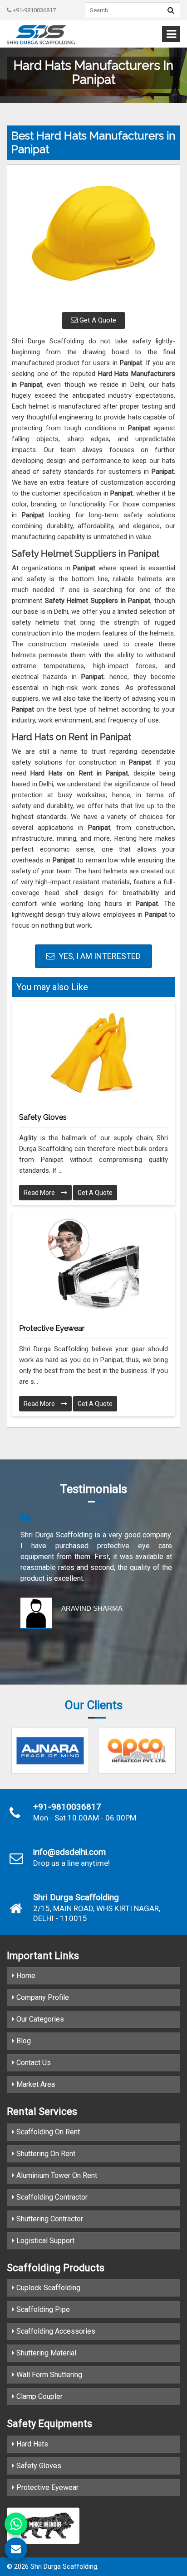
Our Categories (39, 2019)
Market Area (35, 2084)
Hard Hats (31, 2444)
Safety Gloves (43, 1117)
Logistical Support (44, 2241)
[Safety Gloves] (93, 1053)
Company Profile (42, 1997)
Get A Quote (97, 320)
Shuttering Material (45, 2353)
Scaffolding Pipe (42, 2309)
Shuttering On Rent (45, 2154)
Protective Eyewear (52, 1328)
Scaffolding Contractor (51, 2197)
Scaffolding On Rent (47, 2132)
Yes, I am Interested (99, 956)
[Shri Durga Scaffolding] (41, 35)
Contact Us (33, 2063)
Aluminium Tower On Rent (56, 2175)
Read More (40, 1193)
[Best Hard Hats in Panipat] (93, 237)
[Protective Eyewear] (93, 1264)
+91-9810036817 (34, 10)
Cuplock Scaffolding (47, 2288)
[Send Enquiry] (16, 2549)
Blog (23, 2041)
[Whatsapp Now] (16, 2524)
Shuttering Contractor (49, 2219)
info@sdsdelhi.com (69, 1852)
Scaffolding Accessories (55, 2331)
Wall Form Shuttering (48, 2375)
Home (25, 1976)
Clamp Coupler (39, 2396)
